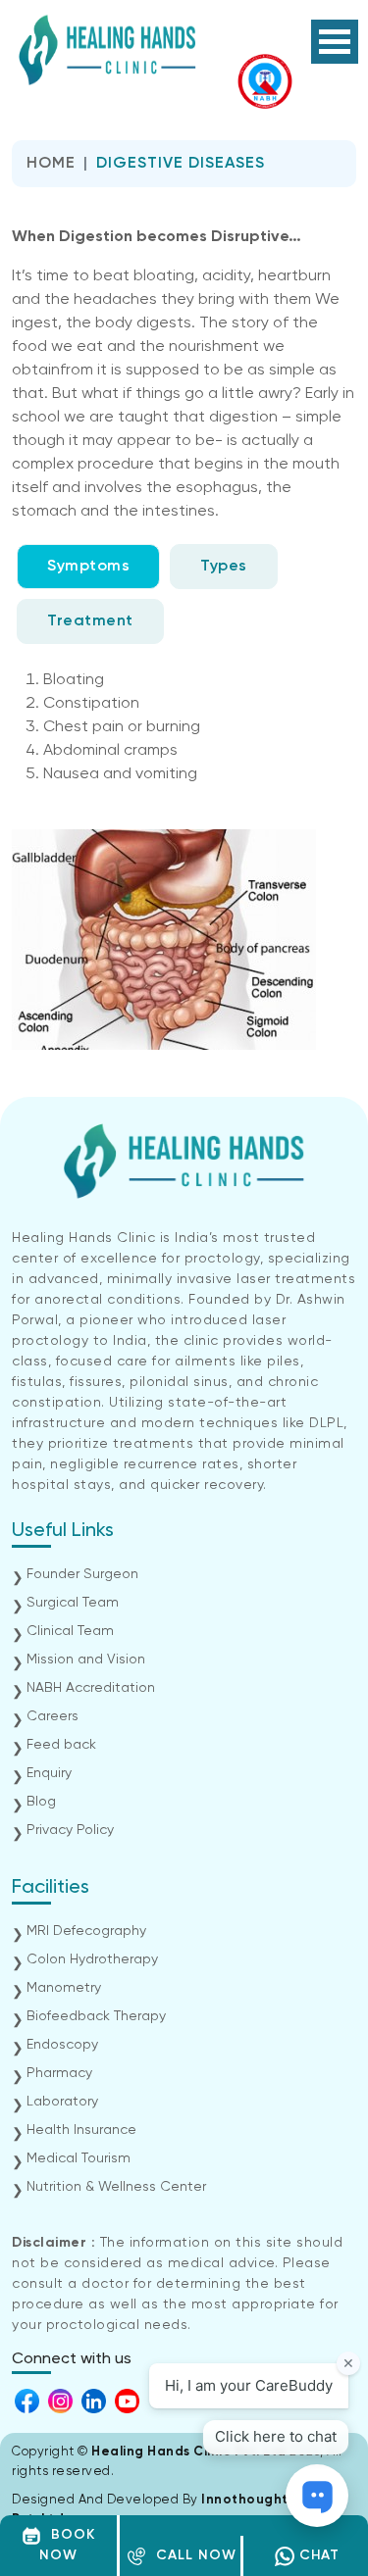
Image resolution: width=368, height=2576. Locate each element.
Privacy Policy (70, 1830)
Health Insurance (81, 2130)
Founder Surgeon (82, 1574)
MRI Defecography (86, 1931)
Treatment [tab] (90, 621)
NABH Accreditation (91, 1688)
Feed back (61, 1745)
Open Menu (335, 42)
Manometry (64, 1988)
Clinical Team (70, 1631)
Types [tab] (224, 567)
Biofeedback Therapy (96, 2016)
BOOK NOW (67, 2545)
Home (51, 164)
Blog (41, 1802)
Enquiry (49, 1773)
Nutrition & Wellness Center (116, 2187)
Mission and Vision (86, 1660)
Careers (53, 1716)
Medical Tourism (79, 2158)
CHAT (317, 2555)
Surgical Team (73, 1603)
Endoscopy (62, 2045)
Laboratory (62, 2102)
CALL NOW (191, 2555)
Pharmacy (59, 2073)
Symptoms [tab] (88, 567)
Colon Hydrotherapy (92, 1959)
